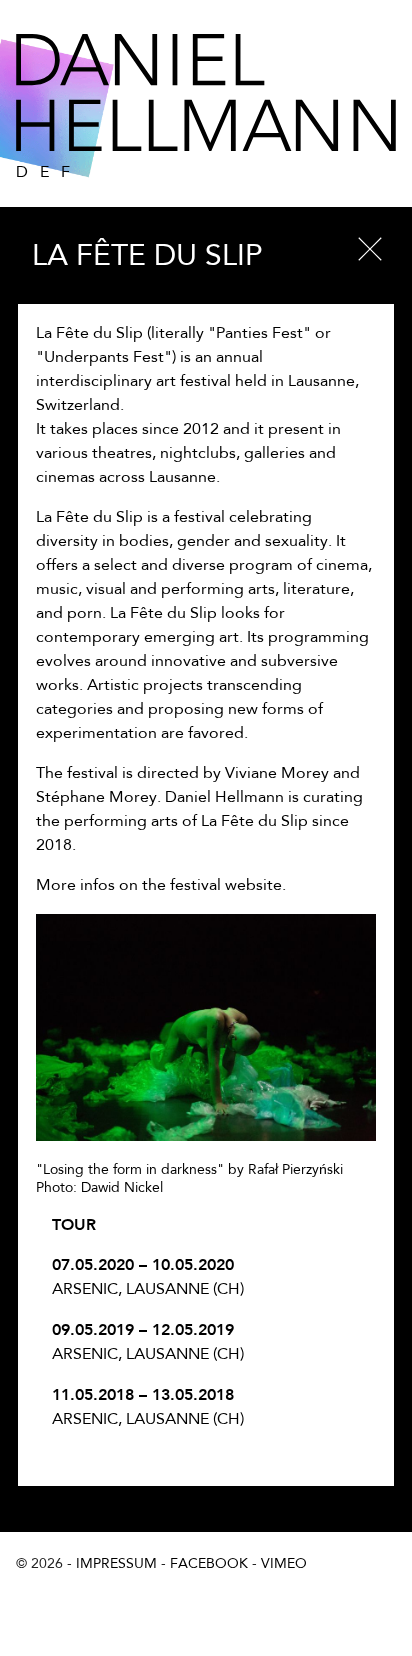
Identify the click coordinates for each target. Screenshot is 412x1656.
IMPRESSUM (116, 1564)
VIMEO (284, 1564)
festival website (226, 886)
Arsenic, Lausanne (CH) (148, 1276)
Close (370, 249)
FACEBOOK (209, 1564)
